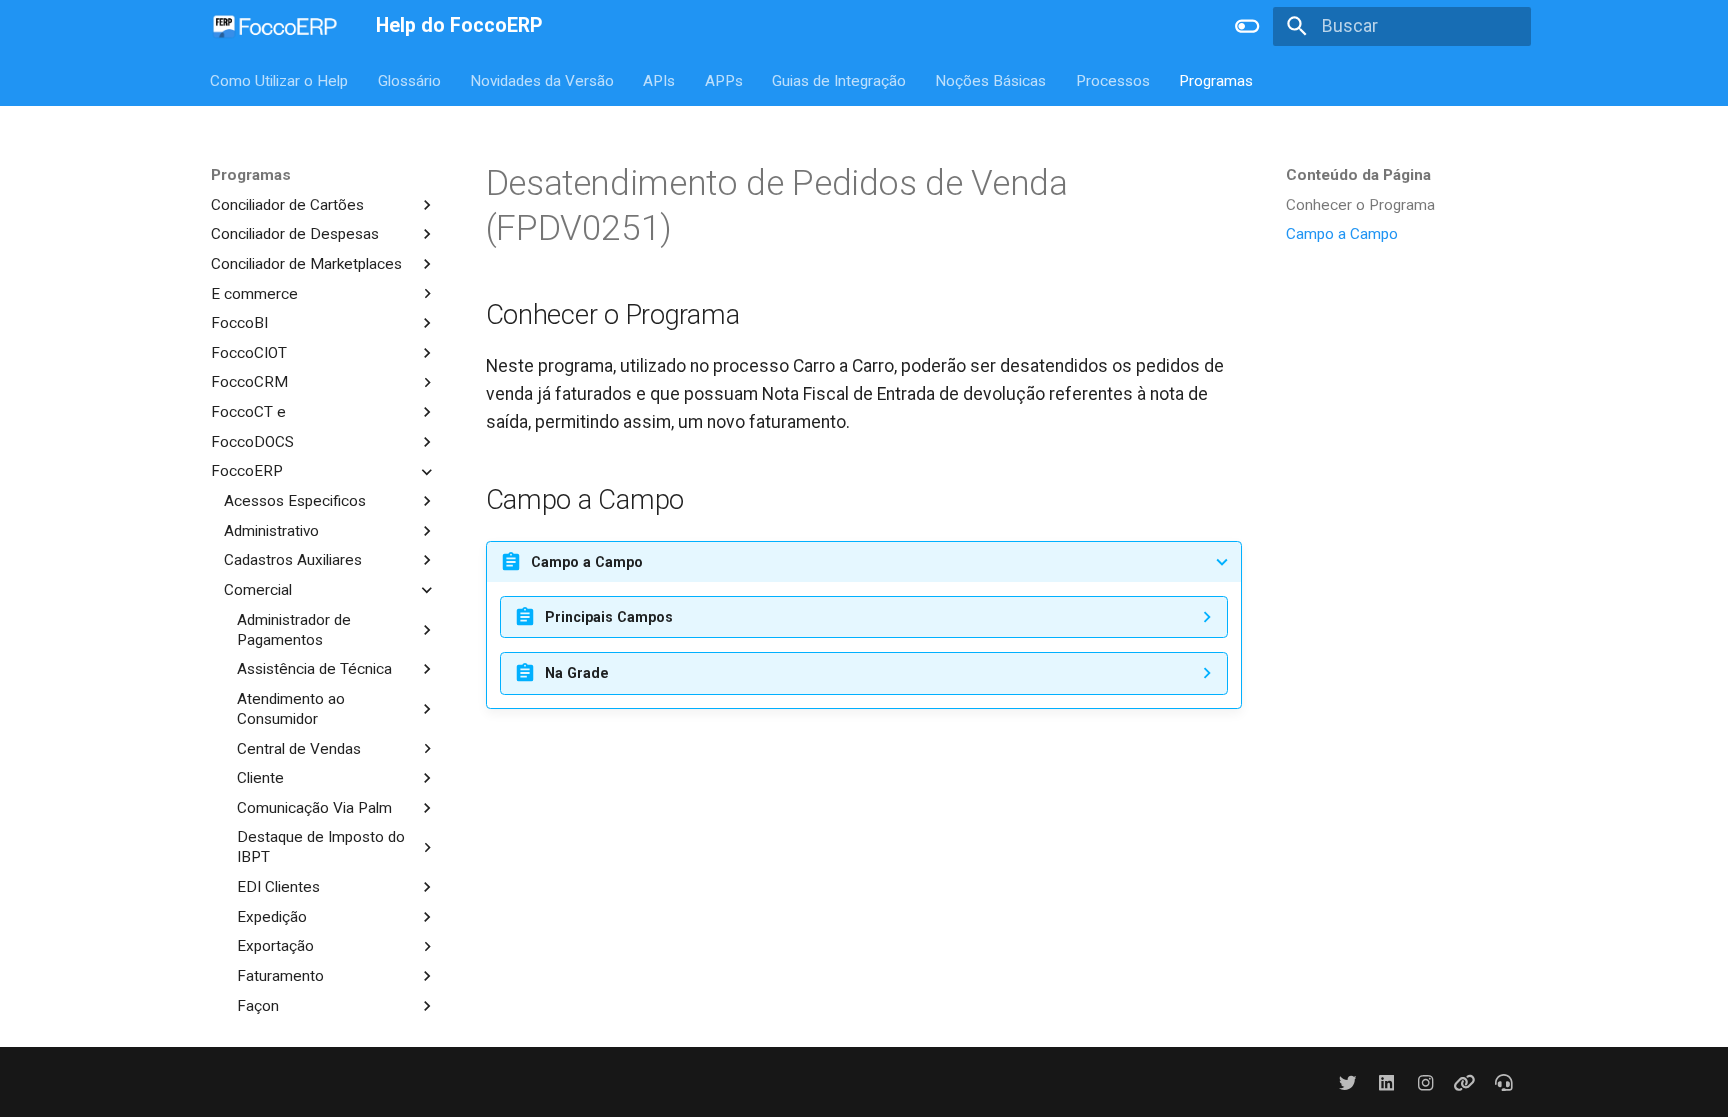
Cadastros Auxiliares (293, 560)
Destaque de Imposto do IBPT (321, 847)
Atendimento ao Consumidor (291, 709)
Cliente (260, 778)
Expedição (272, 917)
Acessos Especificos (295, 501)
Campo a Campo (1342, 234)
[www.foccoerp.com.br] (1464, 1081)
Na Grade (577, 673)
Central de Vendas (299, 749)
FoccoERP (247, 471)
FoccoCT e (248, 412)
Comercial (258, 590)
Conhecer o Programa (1360, 205)
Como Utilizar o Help (280, 80)
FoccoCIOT (249, 353)
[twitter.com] (1347, 1081)
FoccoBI (239, 323)
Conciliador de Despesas (295, 234)
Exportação (275, 946)
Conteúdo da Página (1358, 175)
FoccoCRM (249, 382)
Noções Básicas (991, 80)
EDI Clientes (278, 887)
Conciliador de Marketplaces (306, 264)
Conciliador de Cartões (287, 205)
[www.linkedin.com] (1386, 1081)
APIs (660, 80)
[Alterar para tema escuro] (1247, 26)
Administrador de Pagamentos (294, 630)
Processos (1113, 80)
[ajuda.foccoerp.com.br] (1504, 1081)
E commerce (254, 294)
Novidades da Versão (542, 80)
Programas (1217, 80)
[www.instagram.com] (1425, 1081)
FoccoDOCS (252, 442)
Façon (258, 1006)
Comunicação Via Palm (314, 808)
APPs (724, 80)
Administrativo (271, 531)
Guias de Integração (839, 80)
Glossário (409, 80)
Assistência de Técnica (314, 669)
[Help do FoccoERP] (275, 26)
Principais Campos (609, 617)
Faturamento (280, 976)
